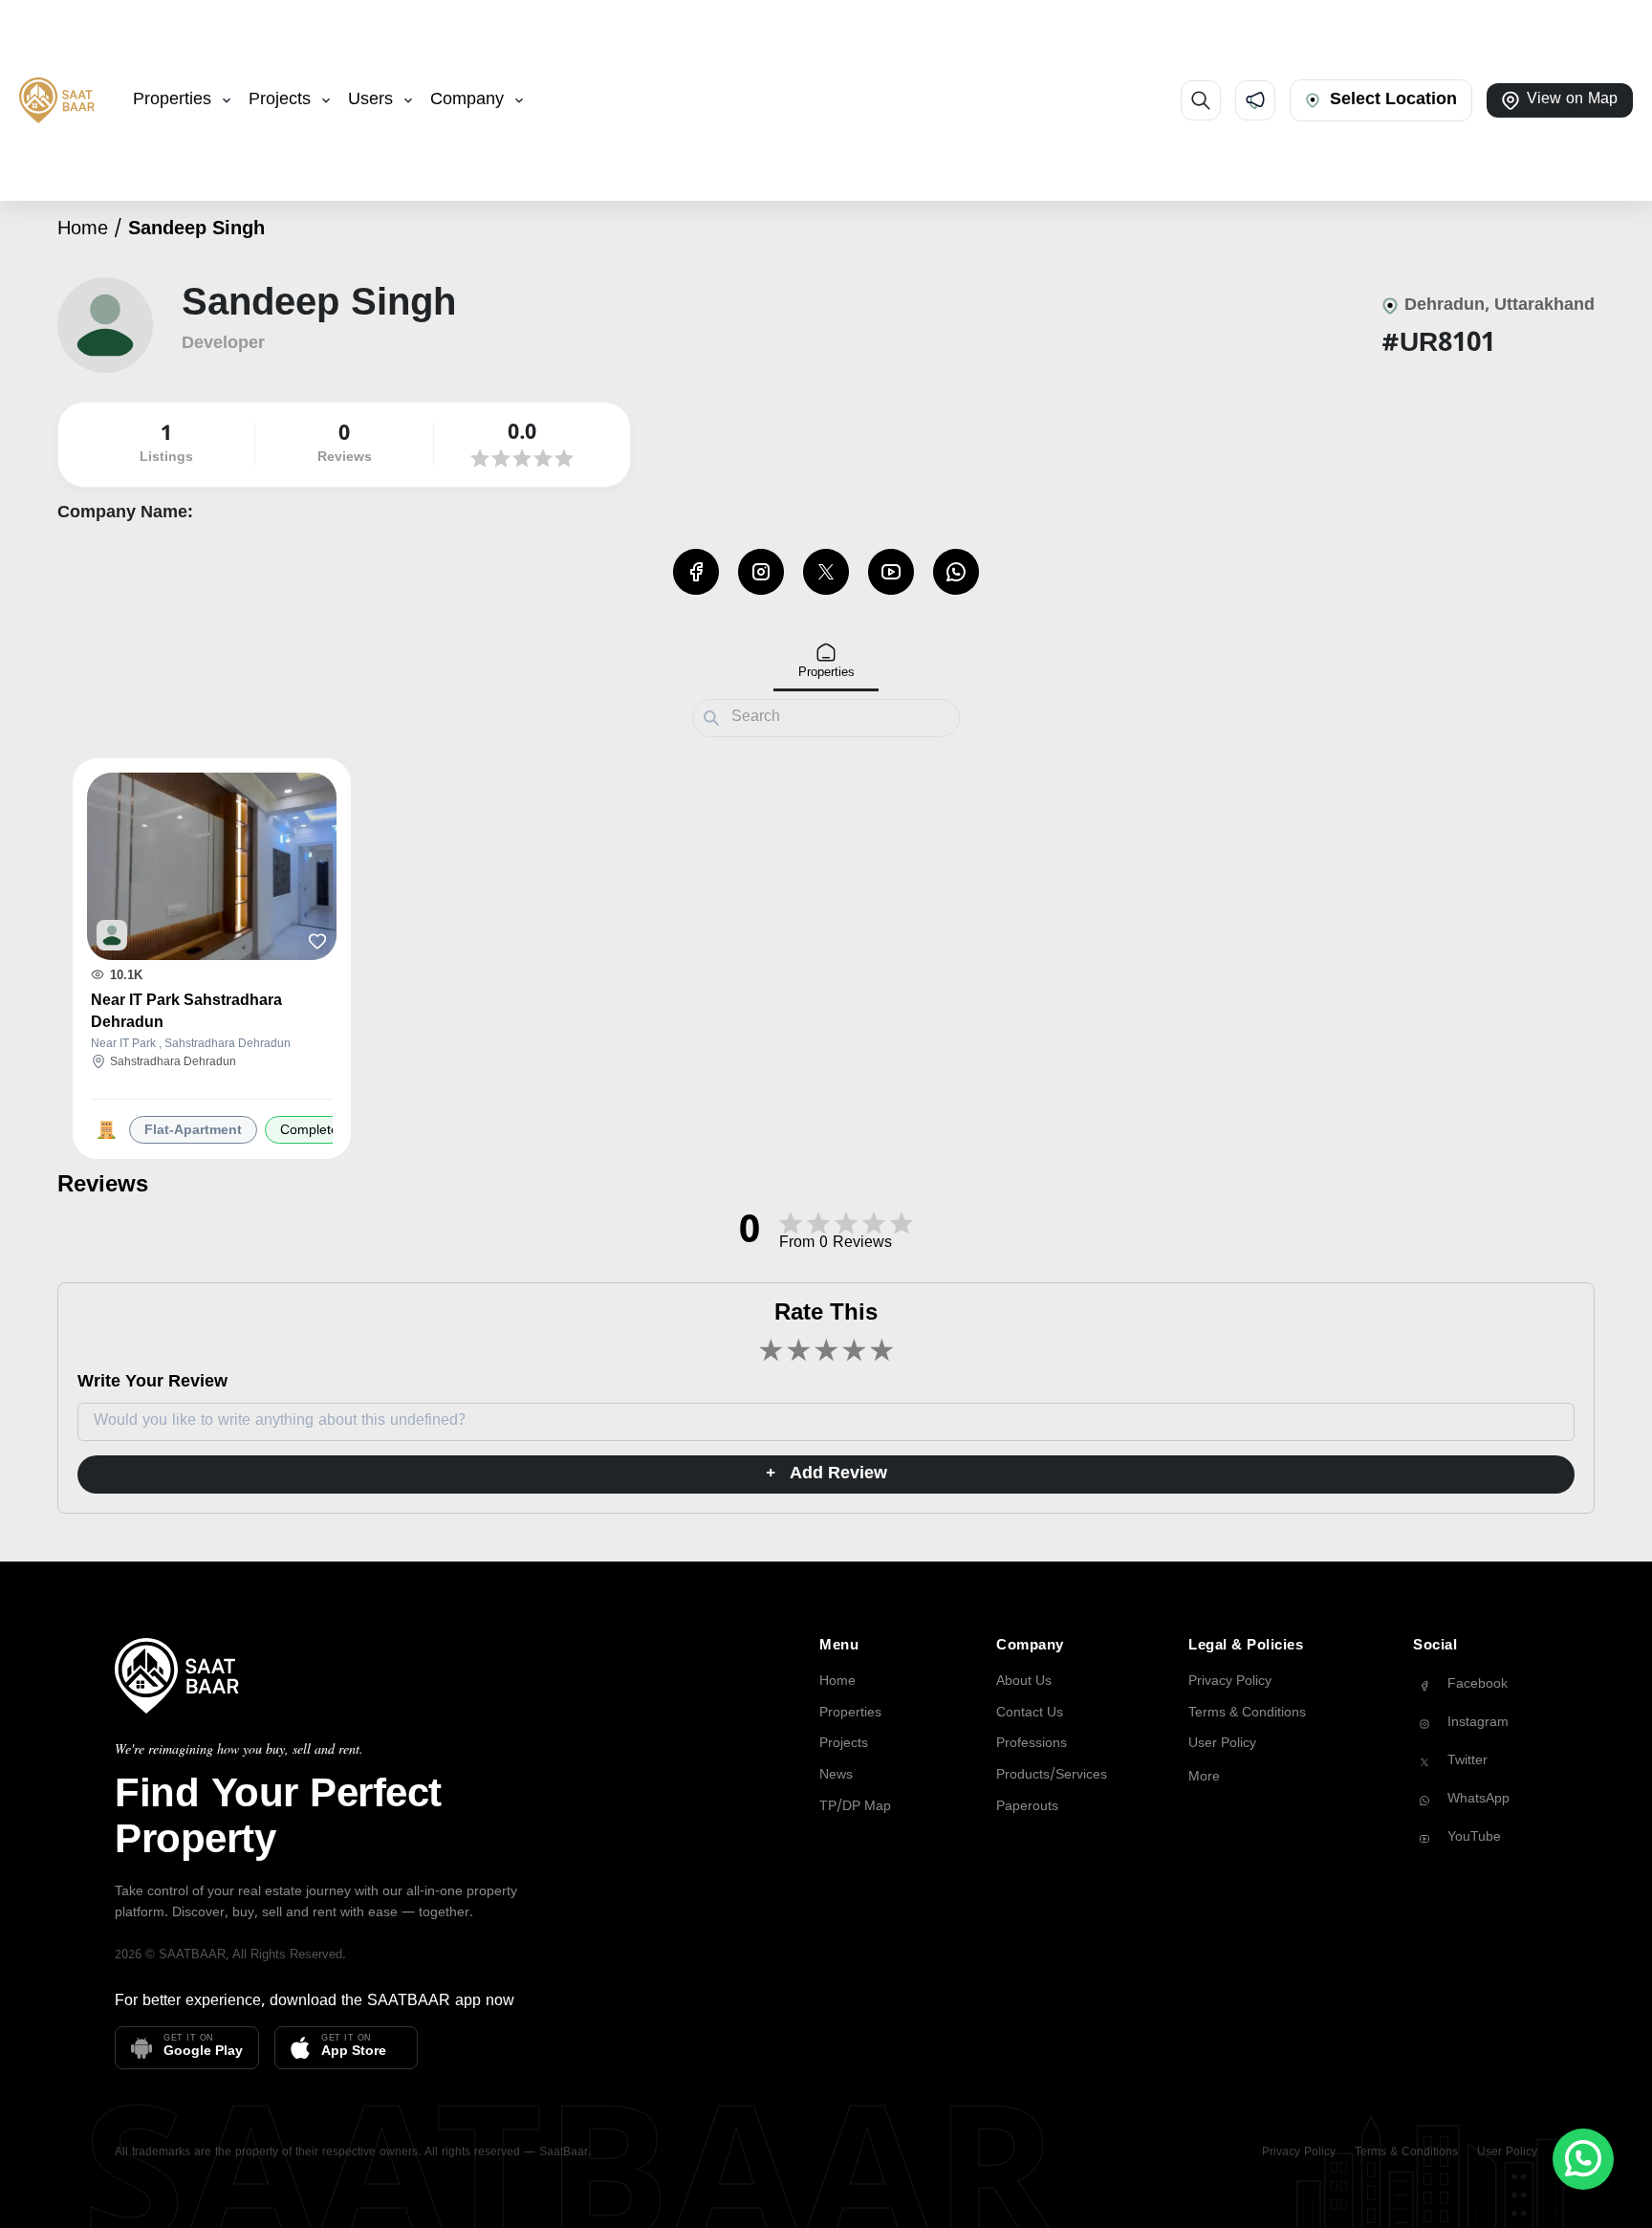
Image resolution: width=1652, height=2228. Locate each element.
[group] (1475, 1686)
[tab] (826, 662)
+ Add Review (826, 1474)
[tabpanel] (826, 956)
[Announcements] (1255, 100)
